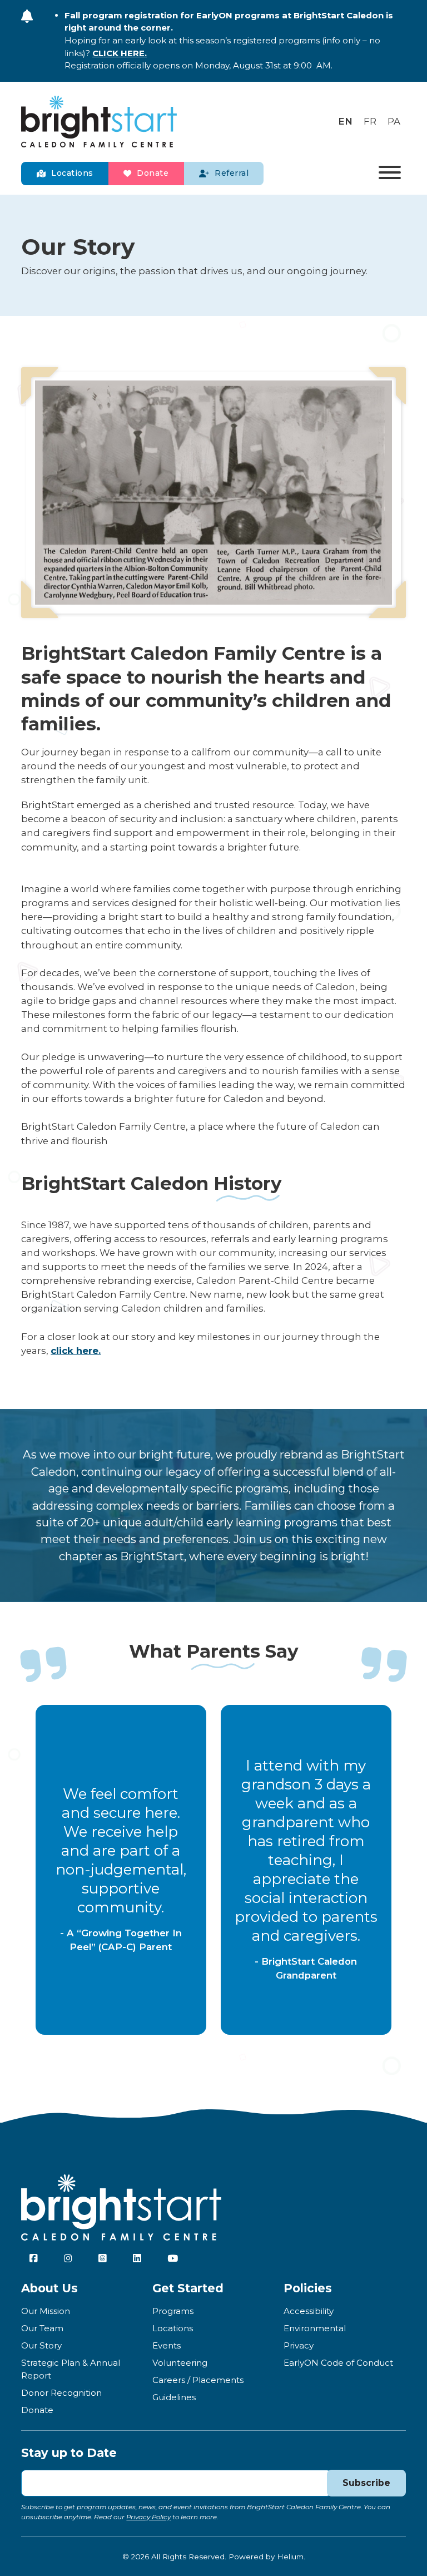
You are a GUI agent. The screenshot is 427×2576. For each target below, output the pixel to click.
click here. (76, 1351)
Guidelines (174, 2397)
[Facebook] (34, 2259)
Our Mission (46, 2311)
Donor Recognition (61, 2393)
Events (167, 2345)
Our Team (42, 2328)
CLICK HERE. (120, 53)
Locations (72, 173)
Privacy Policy (148, 2517)
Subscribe (366, 2483)
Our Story (41, 2345)
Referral (232, 173)
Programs (173, 2311)
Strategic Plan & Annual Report (71, 2369)
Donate (153, 173)
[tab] (203, 2044)
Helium (290, 2557)
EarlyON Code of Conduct (338, 2363)
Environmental (315, 2328)
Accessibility (309, 2311)
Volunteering (180, 2363)
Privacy (299, 2345)
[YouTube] (68, 2259)
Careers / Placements (198, 2380)
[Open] (390, 174)
